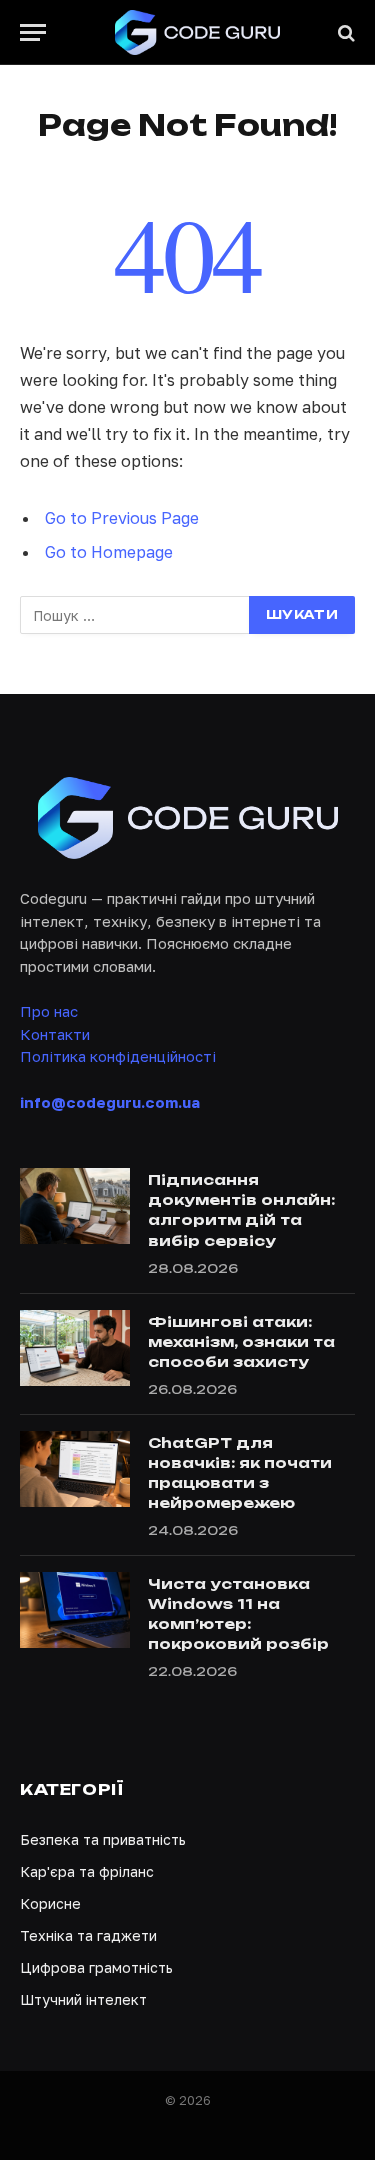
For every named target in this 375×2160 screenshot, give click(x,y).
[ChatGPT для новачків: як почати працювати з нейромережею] (75, 1469)
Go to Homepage (109, 552)
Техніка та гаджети (88, 1935)
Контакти (55, 1034)
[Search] (344, 32)
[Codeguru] (197, 32)
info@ (110, 1102)
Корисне (50, 1903)
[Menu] (33, 32)
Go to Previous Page (122, 518)
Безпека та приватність (103, 1839)
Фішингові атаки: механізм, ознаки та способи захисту (241, 1341)
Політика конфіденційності (118, 1056)
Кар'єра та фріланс (87, 1871)
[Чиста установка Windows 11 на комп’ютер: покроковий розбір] (75, 1610)
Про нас (49, 1011)
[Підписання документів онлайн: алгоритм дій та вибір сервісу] (75, 1206)
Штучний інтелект (83, 1999)
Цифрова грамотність (96, 1967)
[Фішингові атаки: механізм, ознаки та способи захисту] (75, 1348)
